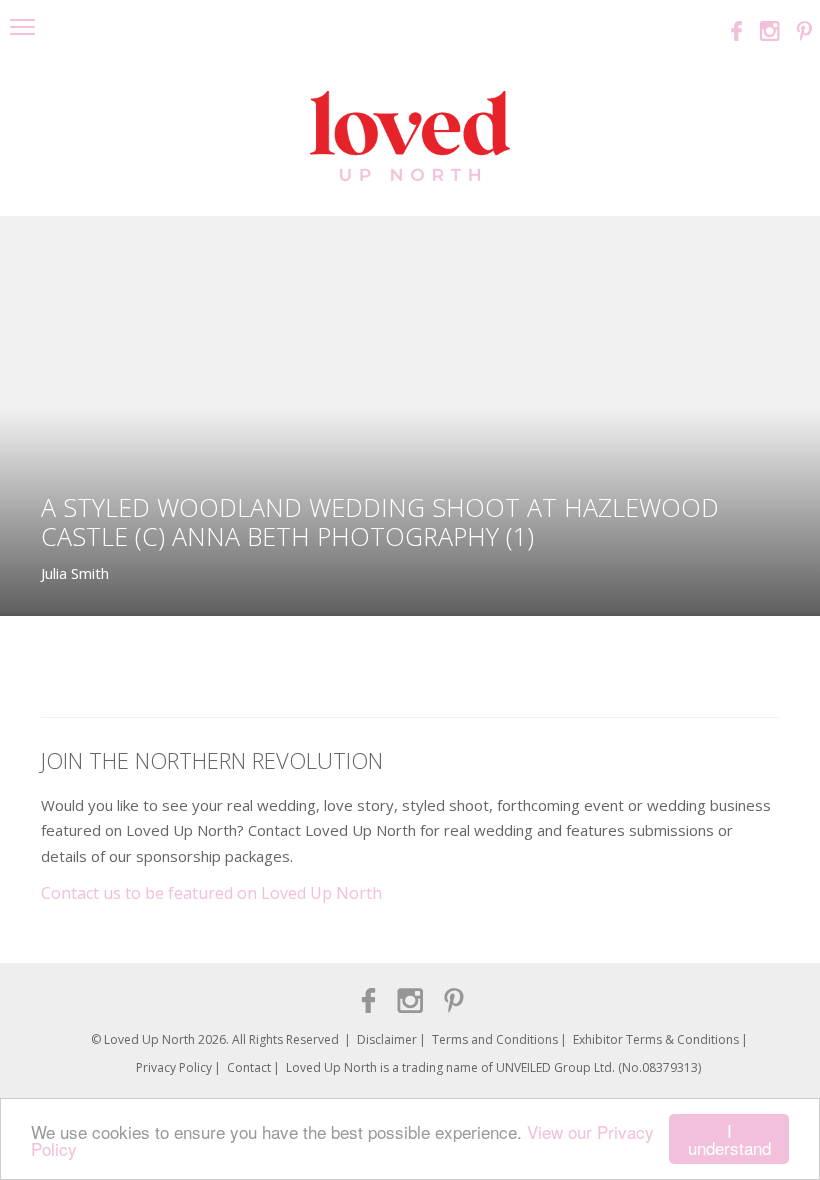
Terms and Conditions (495, 1039)
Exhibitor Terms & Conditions (656, 1039)
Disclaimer (387, 1039)
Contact (249, 1067)
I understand (729, 1139)
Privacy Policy (174, 1067)
